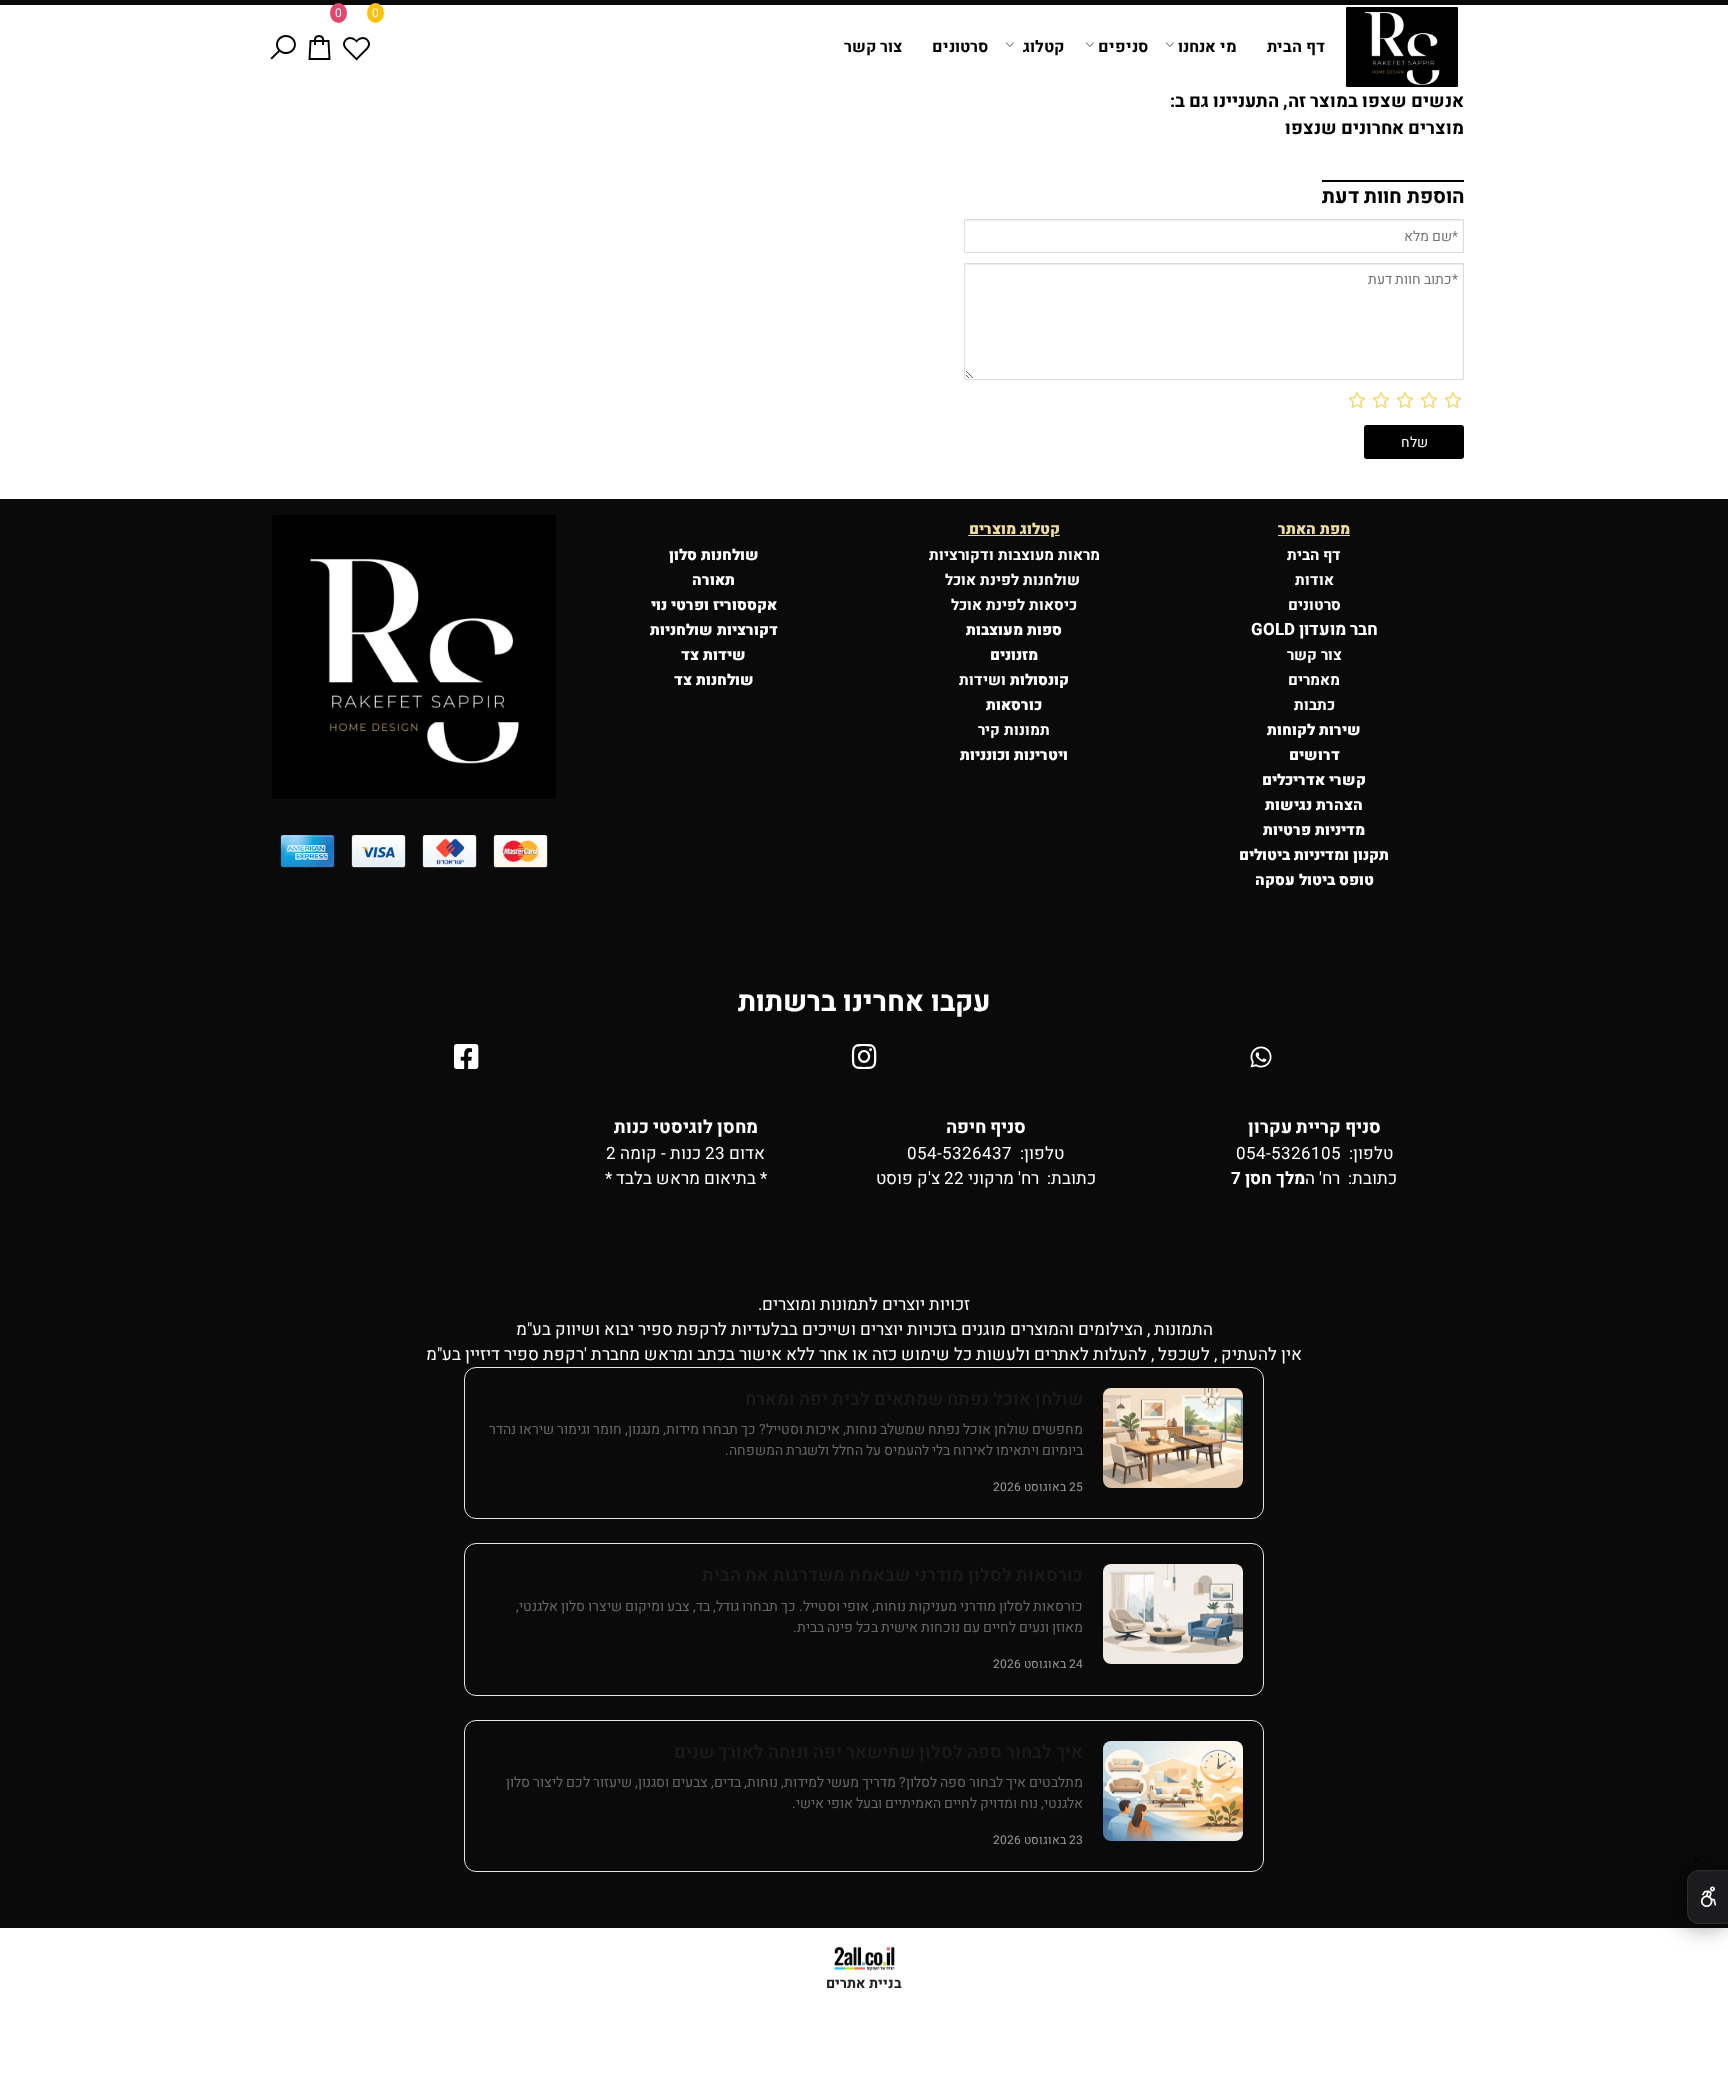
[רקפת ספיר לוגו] (1402, 47)
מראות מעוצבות (1049, 555)
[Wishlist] (356, 47)
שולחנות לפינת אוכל (1014, 580)
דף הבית (1296, 47)
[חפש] (282, 47)
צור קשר (873, 47)
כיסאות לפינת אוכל (1014, 605)
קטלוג (1043, 47)
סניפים (1123, 47)
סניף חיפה (986, 1127)
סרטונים (960, 47)
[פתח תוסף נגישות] (1707, 1897)
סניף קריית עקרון (1314, 1127)
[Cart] (319, 47)
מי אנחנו (1207, 47)
